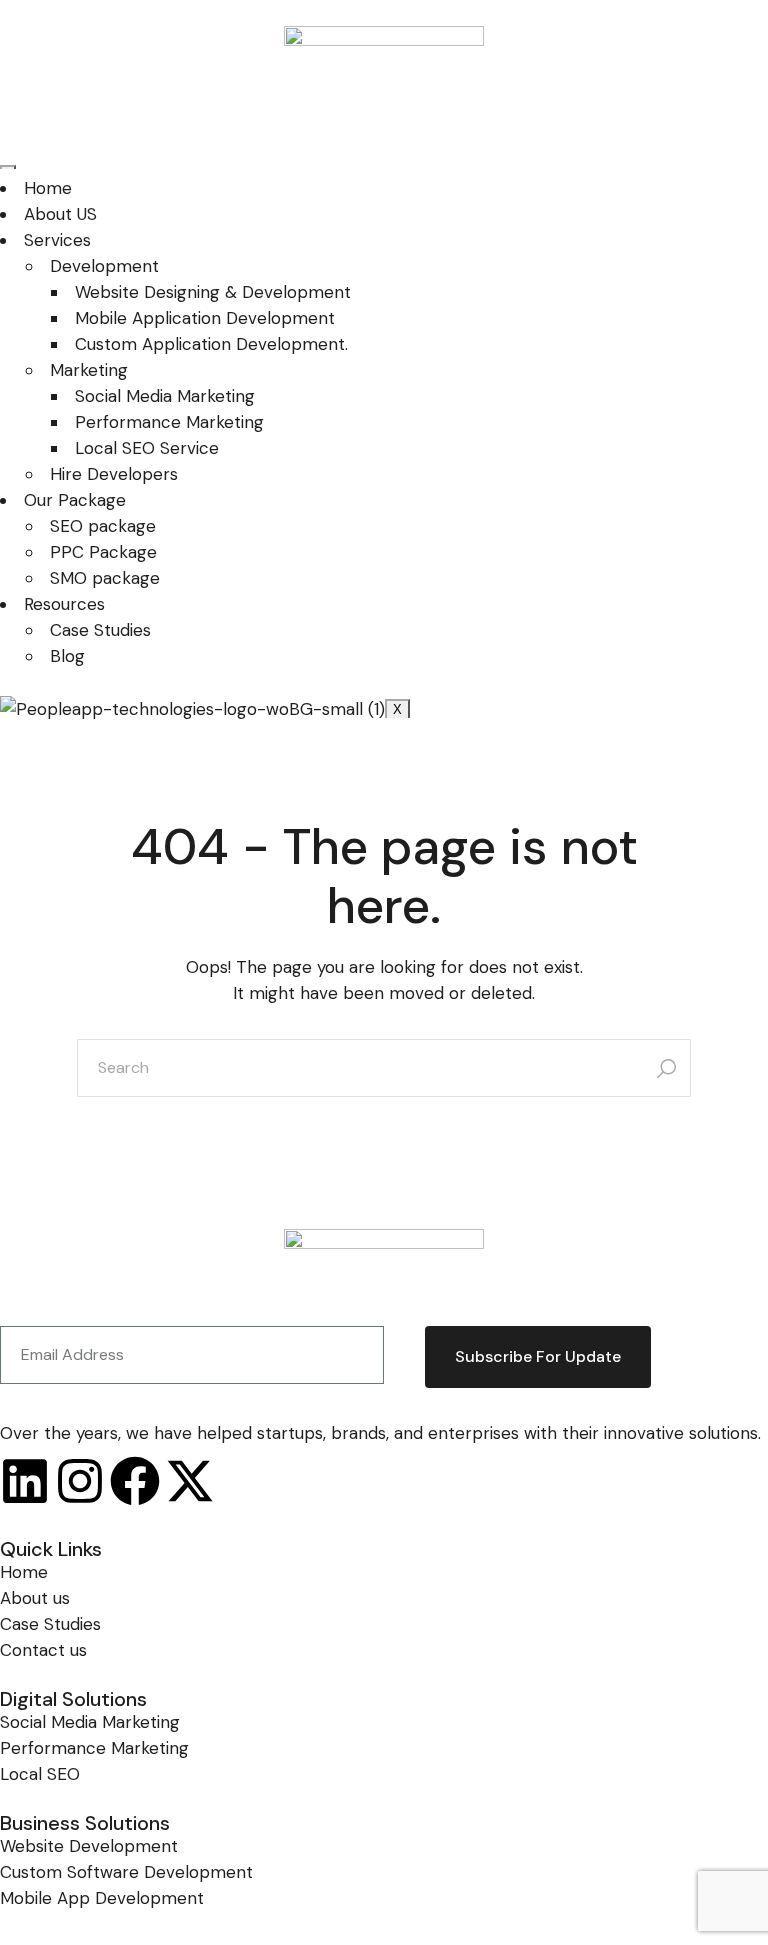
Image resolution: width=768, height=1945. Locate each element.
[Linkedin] (25, 1481)
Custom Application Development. (211, 344)
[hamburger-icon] (8, 167)
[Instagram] (80, 1481)
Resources (64, 604)
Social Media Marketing (165, 396)
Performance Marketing (169, 422)
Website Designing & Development (213, 292)
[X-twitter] (190, 1481)
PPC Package (103, 552)
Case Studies (100, 630)
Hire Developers (114, 474)
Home (48, 188)
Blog (67, 656)
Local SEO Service (147, 448)
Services (57, 240)
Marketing (89, 370)
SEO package (103, 526)
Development (104, 266)
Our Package (75, 500)
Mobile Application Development (205, 318)
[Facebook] (135, 1481)
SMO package (105, 578)
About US (60, 214)
